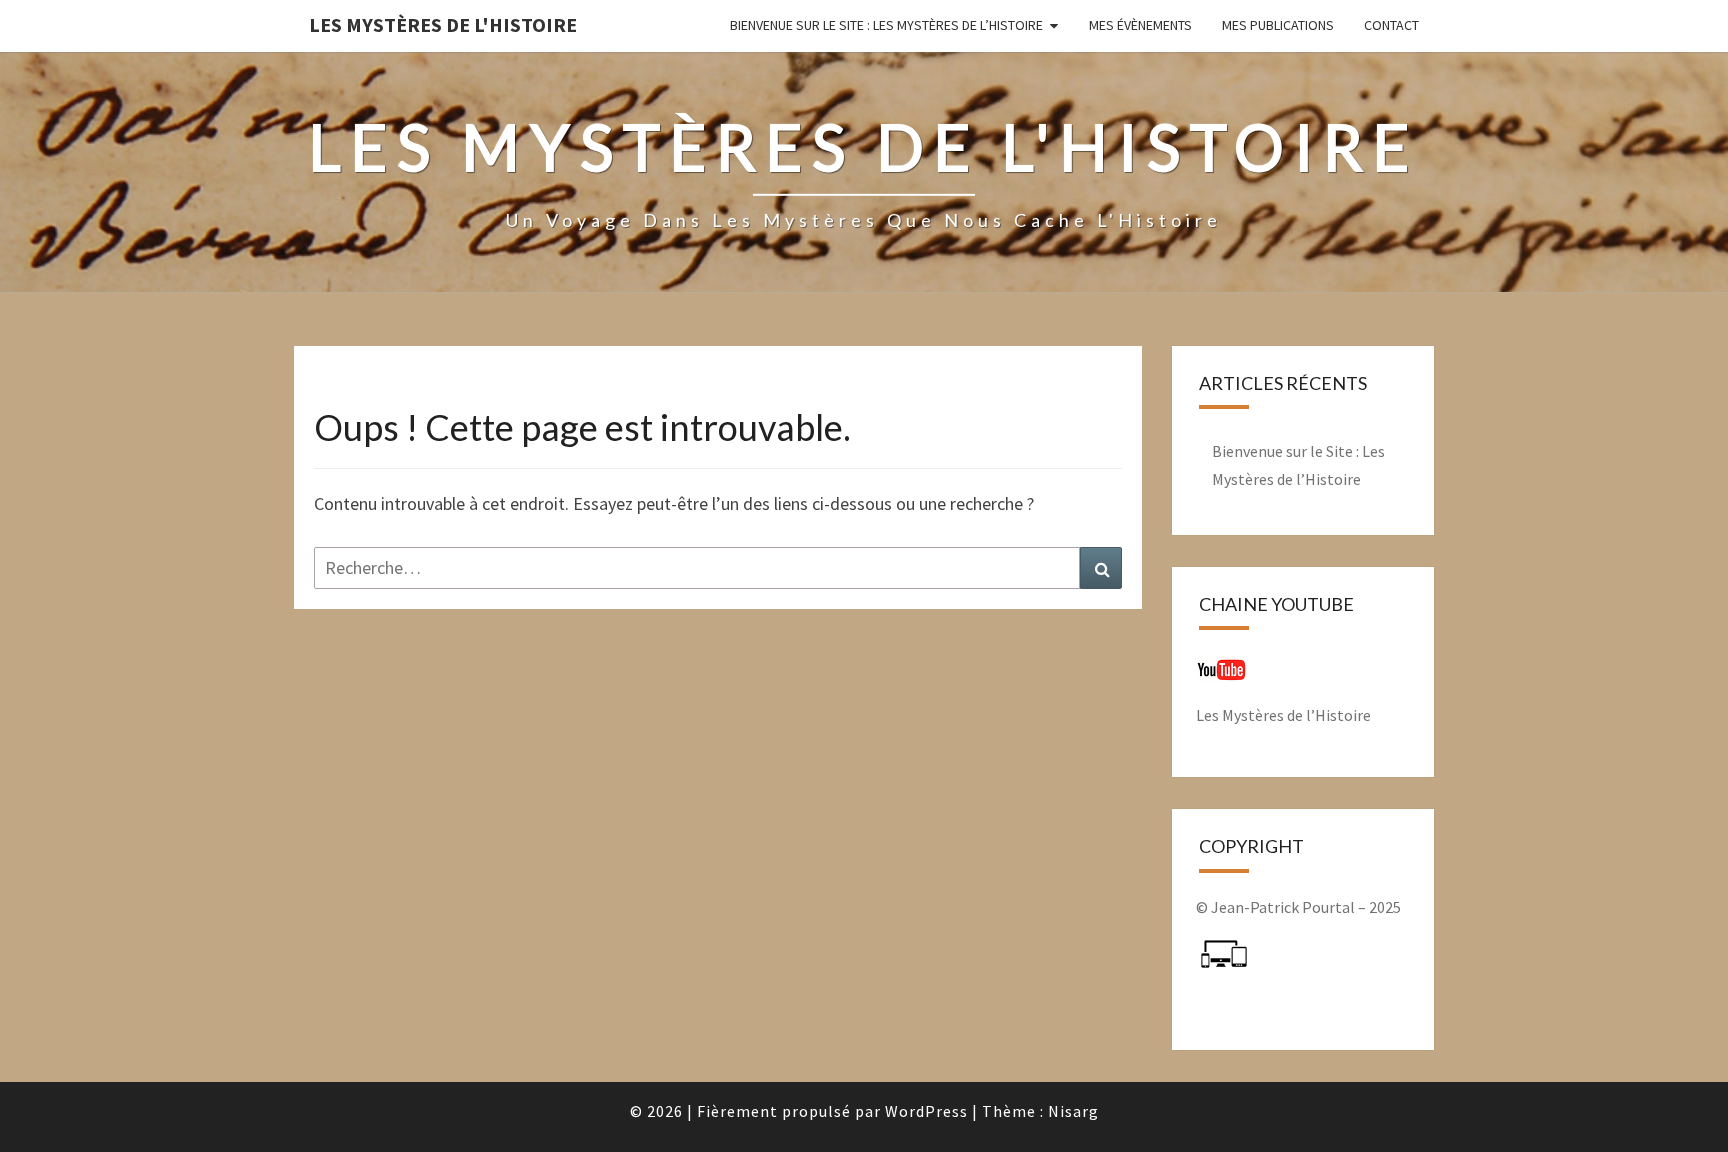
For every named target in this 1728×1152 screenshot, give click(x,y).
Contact (1391, 25)
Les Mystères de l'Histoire (443, 24)
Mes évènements (1140, 25)
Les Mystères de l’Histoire (1283, 715)
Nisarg (1073, 1111)
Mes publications (1278, 25)
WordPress (926, 1111)
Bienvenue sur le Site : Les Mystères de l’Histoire (886, 25)
